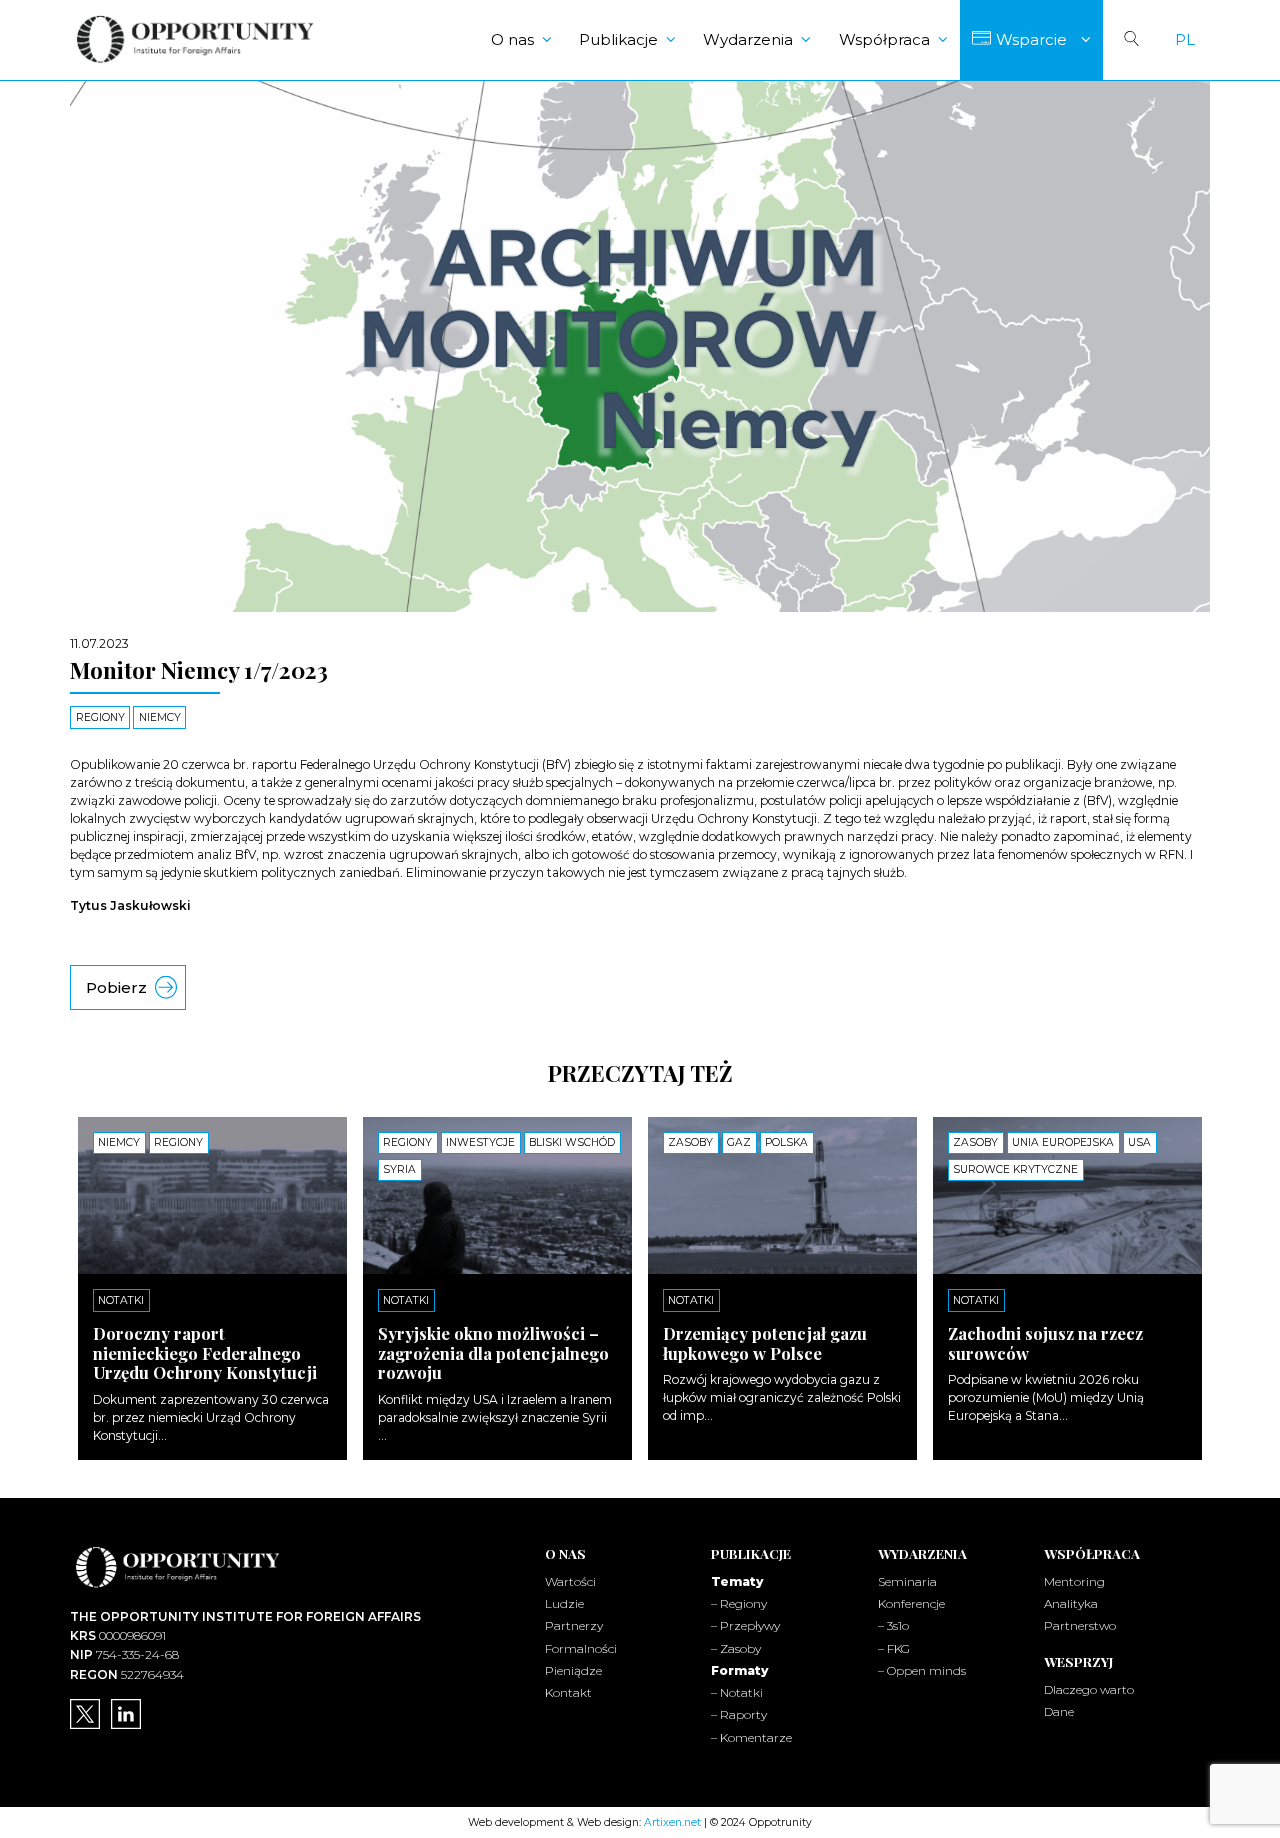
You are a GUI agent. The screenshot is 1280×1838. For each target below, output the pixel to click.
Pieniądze (573, 1670)
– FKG (894, 1648)
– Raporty (739, 1714)
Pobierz (116, 987)
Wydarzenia (748, 39)
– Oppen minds (922, 1670)
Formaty (739, 1670)
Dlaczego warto (1089, 1689)
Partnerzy (574, 1625)
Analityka (1071, 1603)
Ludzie (564, 1603)
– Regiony (739, 1603)
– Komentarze (751, 1737)
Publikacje (618, 39)
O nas (512, 39)
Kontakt (568, 1692)
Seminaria (907, 1581)
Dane (1059, 1711)
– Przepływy (745, 1625)
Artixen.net (672, 1822)
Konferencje (911, 1603)
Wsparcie (1031, 39)
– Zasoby (736, 1648)
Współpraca (884, 39)
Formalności (581, 1648)
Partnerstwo (1080, 1625)
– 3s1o (893, 1625)
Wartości (570, 1581)
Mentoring (1074, 1581)
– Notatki (737, 1692)
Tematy (737, 1581)
